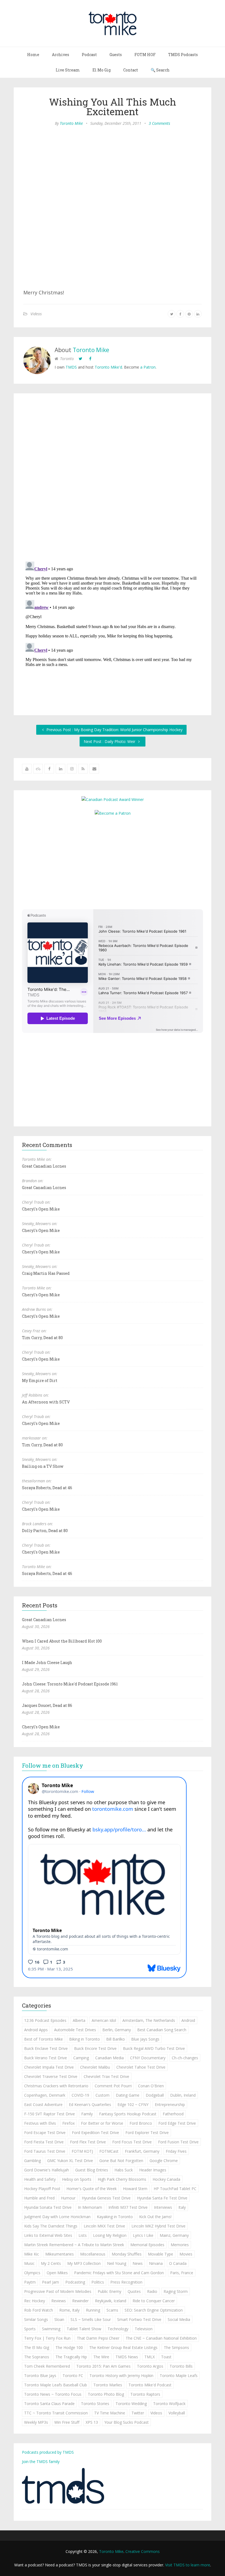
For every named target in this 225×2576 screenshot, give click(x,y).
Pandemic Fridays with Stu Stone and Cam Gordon (119, 2273)
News (138, 2263)
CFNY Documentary (148, 2058)
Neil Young (117, 2263)
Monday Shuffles (127, 2254)
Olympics (32, 2273)
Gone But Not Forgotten (121, 2161)
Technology (118, 2329)
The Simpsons (176, 2347)
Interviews (163, 2207)
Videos (36, 314)
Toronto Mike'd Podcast (150, 2385)
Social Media (179, 2319)
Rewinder (80, 2301)
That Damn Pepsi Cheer (98, 2338)
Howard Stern (135, 2189)
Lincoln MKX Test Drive (104, 2226)
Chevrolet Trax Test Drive (106, 2076)
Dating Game (128, 2095)
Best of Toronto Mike (43, 2039)
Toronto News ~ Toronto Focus (53, 2394)
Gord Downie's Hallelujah (47, 2170)
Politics (98, 2282)
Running (93, 2310)
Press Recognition (126, 2282)
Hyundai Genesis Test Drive (106, 2198)
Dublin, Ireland (183, 2095)
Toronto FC (73, 2375)
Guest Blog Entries (92, 2170)
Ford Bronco (141, 2123)
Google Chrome (164, 2161)
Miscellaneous (93, 2254)
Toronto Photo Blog (106, 2394)
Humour (68, 2198)
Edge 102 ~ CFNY (133, 2104)
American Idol (104, 2020)
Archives (61, 55)
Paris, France (182, 2273)
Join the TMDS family (41, 2462)
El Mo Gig (102, 70)
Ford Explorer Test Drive (147, 2133)
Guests (116, 55)
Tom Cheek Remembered (47, 2366)
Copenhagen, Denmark (45, 2095)
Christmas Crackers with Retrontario (56, 2086)
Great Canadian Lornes (44, 1166)
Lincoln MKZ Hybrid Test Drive (158, 2226)
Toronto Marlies (108, 2385)
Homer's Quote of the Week (92, 2189)
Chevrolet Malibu (95, 2067)
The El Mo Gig (37, 2347)
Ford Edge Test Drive (177, 2123)
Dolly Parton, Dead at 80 (45, 1531)
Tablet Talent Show (84, 2329)
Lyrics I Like (143, 2235)
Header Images (153, 2170)
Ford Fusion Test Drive (178, 2142)
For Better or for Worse (102, 2123)
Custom (102, 2095)
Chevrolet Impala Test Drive (49, 2067)
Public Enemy (109, 2291)
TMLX (150, 2357)
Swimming (51, 2329)
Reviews (59, 2301)
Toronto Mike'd (108, 367)
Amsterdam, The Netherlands (149, 2020)
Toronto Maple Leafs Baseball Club (56, 2385)
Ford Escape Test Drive (45, 2133)
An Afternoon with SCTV (46, 1402)
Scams (112, 2310)
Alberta (79, 2020)
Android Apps (36, 2030)
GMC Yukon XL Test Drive (70, 2161)
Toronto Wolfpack (169, 2404)
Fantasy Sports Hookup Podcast (128, 2114)
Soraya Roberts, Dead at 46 (47, 1488)
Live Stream (68, 70)
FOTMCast (109, 2151)
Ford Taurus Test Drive (45, 2151)
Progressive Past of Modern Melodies (58, 2291)
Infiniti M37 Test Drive (128, 2207)
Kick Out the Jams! (155, 2217)
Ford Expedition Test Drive (95, 2133)
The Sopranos (37, 2357)
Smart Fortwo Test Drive (139, 2319)
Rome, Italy (69, 2310)
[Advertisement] (113, 862)
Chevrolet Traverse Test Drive (51, 2076)
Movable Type (161, 2254)
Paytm (30, 2282)
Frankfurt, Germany (142, 2151)
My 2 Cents (51, 2263)
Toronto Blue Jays (40, 2375)
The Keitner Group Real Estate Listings (123, 2347)
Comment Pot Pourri (113, 2086)
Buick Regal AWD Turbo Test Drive (154, 2048)
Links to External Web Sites (48, 2235)
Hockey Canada (166, 2179)
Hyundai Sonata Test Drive (48, 2207)
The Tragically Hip (71, 2357)
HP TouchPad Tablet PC (175, 2189)
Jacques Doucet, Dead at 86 (47, 1705)
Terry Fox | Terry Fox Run (47, 2338)
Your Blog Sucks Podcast (126, 2422)
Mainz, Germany (174, 2235)
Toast (166, 2357)
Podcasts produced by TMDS (48, 2452)
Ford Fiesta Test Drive (44, 2142)
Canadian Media (109, 2058)
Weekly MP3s (36, 2422)
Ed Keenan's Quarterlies (90, 2104)
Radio (152, 2291)
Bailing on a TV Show (43, 1466)
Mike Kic (32, 2254)
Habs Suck (124, 2170)
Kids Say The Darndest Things (51, 2226)
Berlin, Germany (117, 2030)
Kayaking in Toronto (115, 2217)
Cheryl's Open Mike (41, 1209)
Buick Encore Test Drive (95, 2048)
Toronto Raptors (145, 2394)
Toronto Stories (95, 2404)
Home (33, 55)
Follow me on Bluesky (53, 1765)
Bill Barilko (116, 2039)
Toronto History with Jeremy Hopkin (121, 2375)
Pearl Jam (50, 2282)
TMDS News (127, 2357)
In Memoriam (90, 2207)
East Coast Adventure (43, 2104)
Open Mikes (57, 2273)
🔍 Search (160, 70)
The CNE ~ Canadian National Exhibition (161, 2338)
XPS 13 (92, 2422)
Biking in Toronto (85, 2039)
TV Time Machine (110, 2413)
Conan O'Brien (151, 2086)
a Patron (148, 367)
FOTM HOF (145, 55)
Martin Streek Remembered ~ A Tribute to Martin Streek (74, 2245)
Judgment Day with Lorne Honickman (57, 2217)
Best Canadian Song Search (162, 2030)
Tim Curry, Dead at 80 (42, 1338)
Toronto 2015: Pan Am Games (103, 2366)
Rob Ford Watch (39, 2310)
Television (144, 2329)
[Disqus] (113, 479)
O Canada (178, 2263)
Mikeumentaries (60, 2254)
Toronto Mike (71, 123)
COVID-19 (80, 2095)
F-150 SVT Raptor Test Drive (50, 2114)
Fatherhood (173, 2114)
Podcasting (75, 2282)
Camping (81, 2058)
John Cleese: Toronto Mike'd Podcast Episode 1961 (70, 1684)
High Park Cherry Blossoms (122, 2179)
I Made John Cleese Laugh (47, 1662)
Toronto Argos (150, 2366)
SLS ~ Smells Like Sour (91, 2319)
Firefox (68, 2123)
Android (188, 2020)
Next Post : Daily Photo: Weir (110, 741)
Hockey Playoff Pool (42, 2189)
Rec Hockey (35, 2301)
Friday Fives (176, 2151)
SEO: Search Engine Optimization (154, 2310)
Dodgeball (155, 2095)
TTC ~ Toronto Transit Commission (56, 2413)
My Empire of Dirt (40, 1380)
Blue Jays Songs (145, 2039)
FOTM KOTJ (82, 2151)
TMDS (71, 367)
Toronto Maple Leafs (179, 2375)
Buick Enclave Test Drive (46, 2048)
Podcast (89, 55)
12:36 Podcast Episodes (45, 2020)
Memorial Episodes (147, 2245)
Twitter (138, 2413)
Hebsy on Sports (77, 2179)
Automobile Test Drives (75, 2030)
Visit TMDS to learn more (188, 2565)
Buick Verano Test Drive (46, 2058)
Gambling (33, 2161)
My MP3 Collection (84, 2263)
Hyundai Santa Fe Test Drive (162, 2198)
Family (87, 2114)
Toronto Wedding (131, 2404)
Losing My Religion (110, 2235)
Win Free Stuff (67, 2422)
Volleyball (177, 2413)
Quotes (134, 2291)
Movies (186, 2254)
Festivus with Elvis (40, 2123)
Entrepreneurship (170, 2104)
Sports (30, 2329)
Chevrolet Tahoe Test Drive (141, 2067)
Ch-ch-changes (185, 2058)
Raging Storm (176, 2291)
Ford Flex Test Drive (88, 2142)
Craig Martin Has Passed (46, 1273)
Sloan (59, 2319)
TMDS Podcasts (183, 55)
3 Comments (159, 123)
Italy (182, 2207)
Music (29, 2263)
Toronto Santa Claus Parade (49, 2404)
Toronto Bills (181, 2366)
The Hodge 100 (69, 2347)
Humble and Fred (39, 2198)
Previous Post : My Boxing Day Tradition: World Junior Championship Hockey (114, 730)
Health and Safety (40, 2179)
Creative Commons (143, 2551)
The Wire (101, 2357)
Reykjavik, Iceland (111, 2301)
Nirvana (156, 2263)
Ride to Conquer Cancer (154, 2301)
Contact (131, 70)
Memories (180, 2245)
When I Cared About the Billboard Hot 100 (62, 1641)
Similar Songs (36, 2319)
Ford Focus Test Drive (132, 2142)
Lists (83, 2235)
